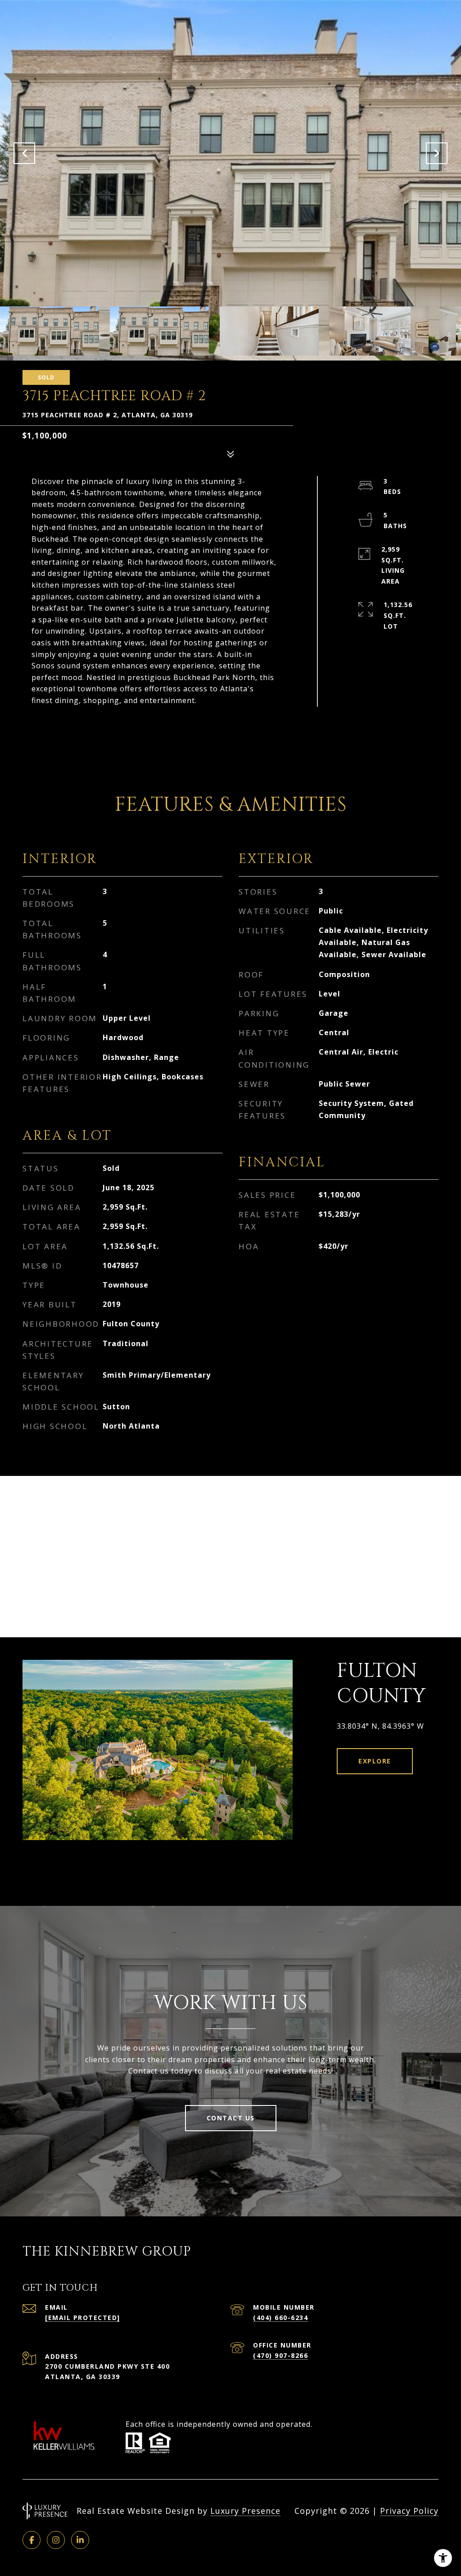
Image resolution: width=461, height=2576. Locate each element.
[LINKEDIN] (80, 2540)
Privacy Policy (409, 2511)
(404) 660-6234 (280, 2318)
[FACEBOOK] (32, 2540)
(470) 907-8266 (280, 2355)
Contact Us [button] (231, 2118)
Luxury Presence (245, 2511)
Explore (375, 1761)
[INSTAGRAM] (56, 2540)
